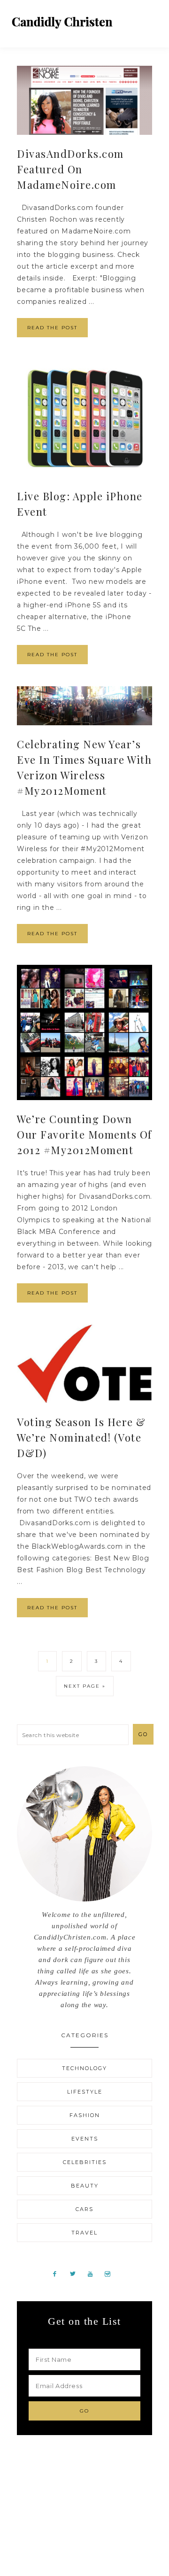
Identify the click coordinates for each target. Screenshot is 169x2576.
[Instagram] (111, 2273)
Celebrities (85, 2162)
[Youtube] (94, 2273)
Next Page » (85, 1686)
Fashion (85, 2115)
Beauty (85, 2186)
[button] (151, 19)
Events (85, 2139)
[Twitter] (76, 2273)
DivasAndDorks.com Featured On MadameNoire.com (70, 169)
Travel (84, 2233)
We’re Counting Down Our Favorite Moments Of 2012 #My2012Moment (84, 1134)
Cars (84, 2209)
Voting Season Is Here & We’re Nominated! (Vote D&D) (81, 1437)
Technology (84, 2068)
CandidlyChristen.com (62, 22)
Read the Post (52, 328)
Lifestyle (85, 2092)
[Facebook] (58, 2273)
